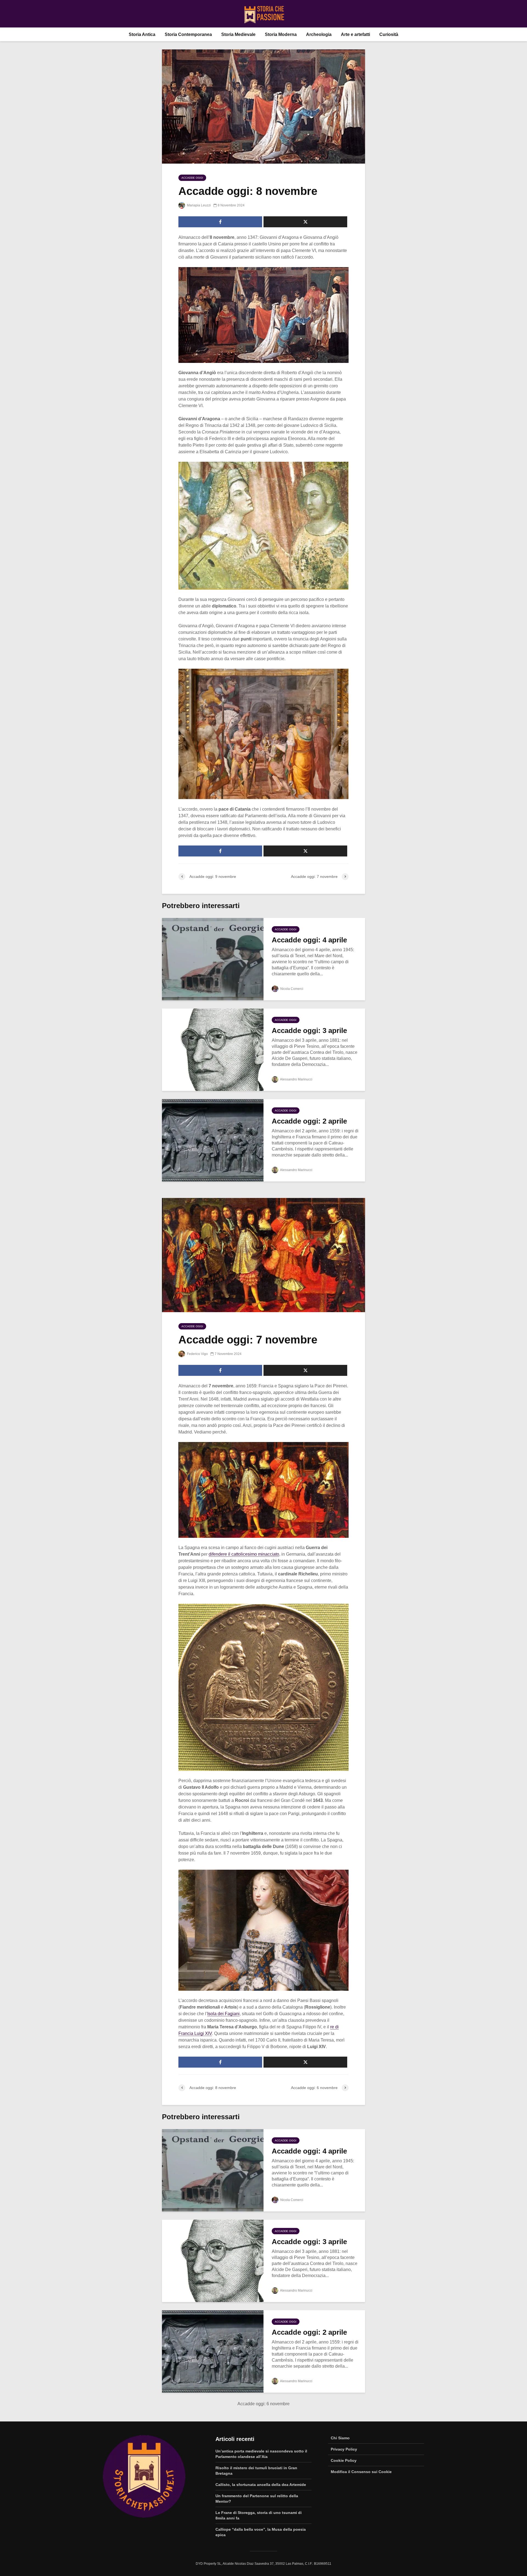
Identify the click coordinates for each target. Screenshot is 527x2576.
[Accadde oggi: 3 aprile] (213, 1049)
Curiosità (389, 34)
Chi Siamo (340, 2438)
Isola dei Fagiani (223, 2014)
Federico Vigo (197, 1354)
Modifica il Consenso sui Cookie (361, 2472)
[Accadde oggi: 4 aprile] (213, 959)
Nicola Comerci (291, 989)
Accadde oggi (192, 178)
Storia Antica (142, 34)
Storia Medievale (238, 34)
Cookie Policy (344, 2460)
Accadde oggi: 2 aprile (309, 1121)
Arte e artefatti (355, 34)
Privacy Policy (344, 2449)
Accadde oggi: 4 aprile (309, 940)
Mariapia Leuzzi (198, 205)
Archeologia (319, 34)
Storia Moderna (281, 34)
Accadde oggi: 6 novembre (263, 2404)
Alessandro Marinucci (296, 1079)
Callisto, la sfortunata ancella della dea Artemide (261, 2485)
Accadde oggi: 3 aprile (309, 1031)
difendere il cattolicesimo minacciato (244, 1554)
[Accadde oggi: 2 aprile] (213, 1140)
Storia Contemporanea (188, 34)
